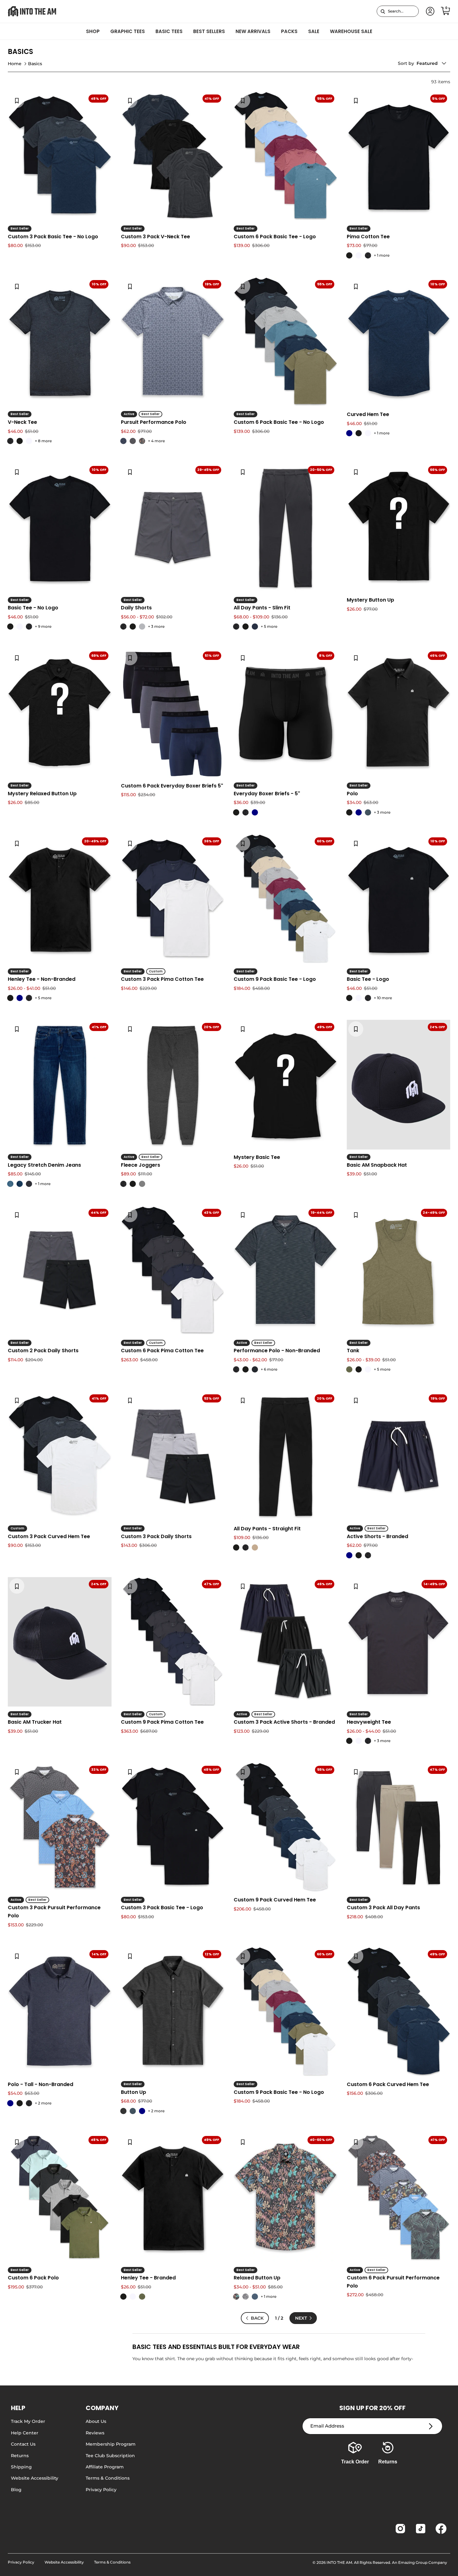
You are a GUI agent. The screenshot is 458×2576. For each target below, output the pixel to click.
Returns (20, 2456)
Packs (289, 31)
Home (15, 64)
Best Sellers (209, 31)
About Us (96, 2421)
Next (301, 2318)
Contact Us (23, 2444)
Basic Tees (169, 31)
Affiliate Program (105, 2467)
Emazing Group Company (423, 2562)
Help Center (25, 2433)
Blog (16, 2490)
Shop (93, 31)
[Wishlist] (17, 100)
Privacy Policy (101, 2490)
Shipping (21, 2467)
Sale (314, 31)
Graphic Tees (128, 31)
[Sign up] (431, 2426)
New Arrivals (253, 31)
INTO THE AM (339, 2562)
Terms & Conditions (108, 2478)
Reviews (95, 2433)
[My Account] (429, 11)
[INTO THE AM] (32, 11)
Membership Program (111, 2444)
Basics (35, 64)
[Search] (383, 11)
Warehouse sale (351, 31)
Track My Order (28, 2421)
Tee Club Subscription (110, 2456)
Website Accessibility (35, 2478)
